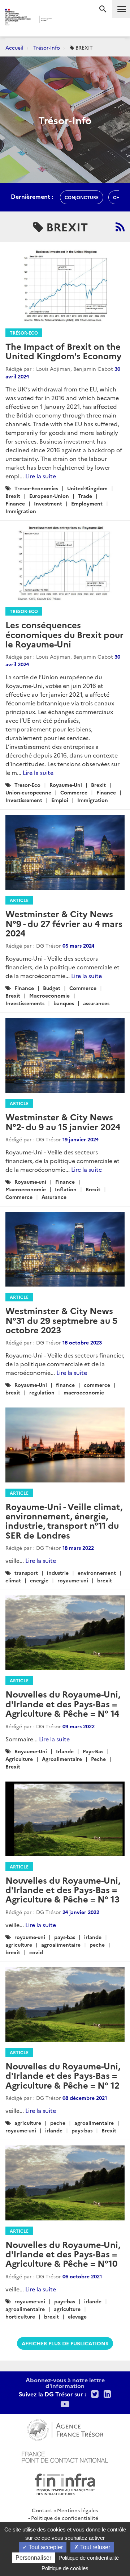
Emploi (60, 800)
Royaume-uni (30, 1182)
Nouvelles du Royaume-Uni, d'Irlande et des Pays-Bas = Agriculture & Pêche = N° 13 (63, 1889)
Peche (98, 1759)
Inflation (66, 1189)
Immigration (21, 511)
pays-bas (65, 1937)
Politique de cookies (65, 2568)
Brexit (13, 496)
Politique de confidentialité (65, 2518)
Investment (48, 503)
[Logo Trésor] (61, 20)
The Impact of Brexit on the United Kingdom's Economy (63, 351)
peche (97, 1944)
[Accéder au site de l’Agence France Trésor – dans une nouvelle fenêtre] (65, 2429)
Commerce (74, 792)
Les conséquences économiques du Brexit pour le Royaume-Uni (64, 634)
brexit (13, 1392)
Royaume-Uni (66, 785)
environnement (97, 1573)
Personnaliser (33, 2558)
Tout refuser (94, 2547)
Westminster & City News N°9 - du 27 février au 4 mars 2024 (64, 923)
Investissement (24, 800)
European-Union (49, 496)
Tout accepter (45, 2547)
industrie (58, 1573)
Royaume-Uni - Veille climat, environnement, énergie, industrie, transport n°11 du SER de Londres (64, 1520)
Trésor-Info (47, 47)
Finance (15, 503)
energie (39, 1580)
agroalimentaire (61, 1944)
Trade (85, 496)
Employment (87, 503)
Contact (42, 2510)
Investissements (25, 1003)
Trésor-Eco (24, 333)
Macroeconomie (49, 995)
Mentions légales (77, 2510)
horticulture (20, 2316)
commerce (97, 1385)
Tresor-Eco (27, 785)
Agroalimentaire (62, 1759)
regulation (42, 1392)
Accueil (14, 47)
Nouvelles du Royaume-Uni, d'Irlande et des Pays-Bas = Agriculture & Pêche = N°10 (63, 2254)
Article (19, 900)
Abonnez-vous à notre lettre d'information (65, 2383)
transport (26, 1573)
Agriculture (19, 1759)
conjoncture (82, 197)
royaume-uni (73, 1580)
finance (65, 1385)
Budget (52, 988)
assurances (96, 1003)
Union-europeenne (28, 792)
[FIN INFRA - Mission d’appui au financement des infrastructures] (65, 2483)
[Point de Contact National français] (65, 2456)
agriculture (19, 1944)
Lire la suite (41, 476)
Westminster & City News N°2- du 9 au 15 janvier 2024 (63, 1121)
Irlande (65, 1751)
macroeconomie (84, 1392)
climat (13, 1580)
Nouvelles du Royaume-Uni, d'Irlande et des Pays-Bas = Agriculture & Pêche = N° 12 (63, 2075)
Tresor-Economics (36, 488)
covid (36, 1952)
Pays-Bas (93, 1751)
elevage (77, 2316)
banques (64, 1003)
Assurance (54, 1197)
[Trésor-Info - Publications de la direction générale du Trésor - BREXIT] (120, 227)
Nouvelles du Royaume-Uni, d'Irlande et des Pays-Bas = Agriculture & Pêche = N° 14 (63, 1703)
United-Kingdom (87, 488)
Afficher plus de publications (65, 2343)
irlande (93, 1937)
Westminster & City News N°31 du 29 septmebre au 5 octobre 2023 (61, 1320)
